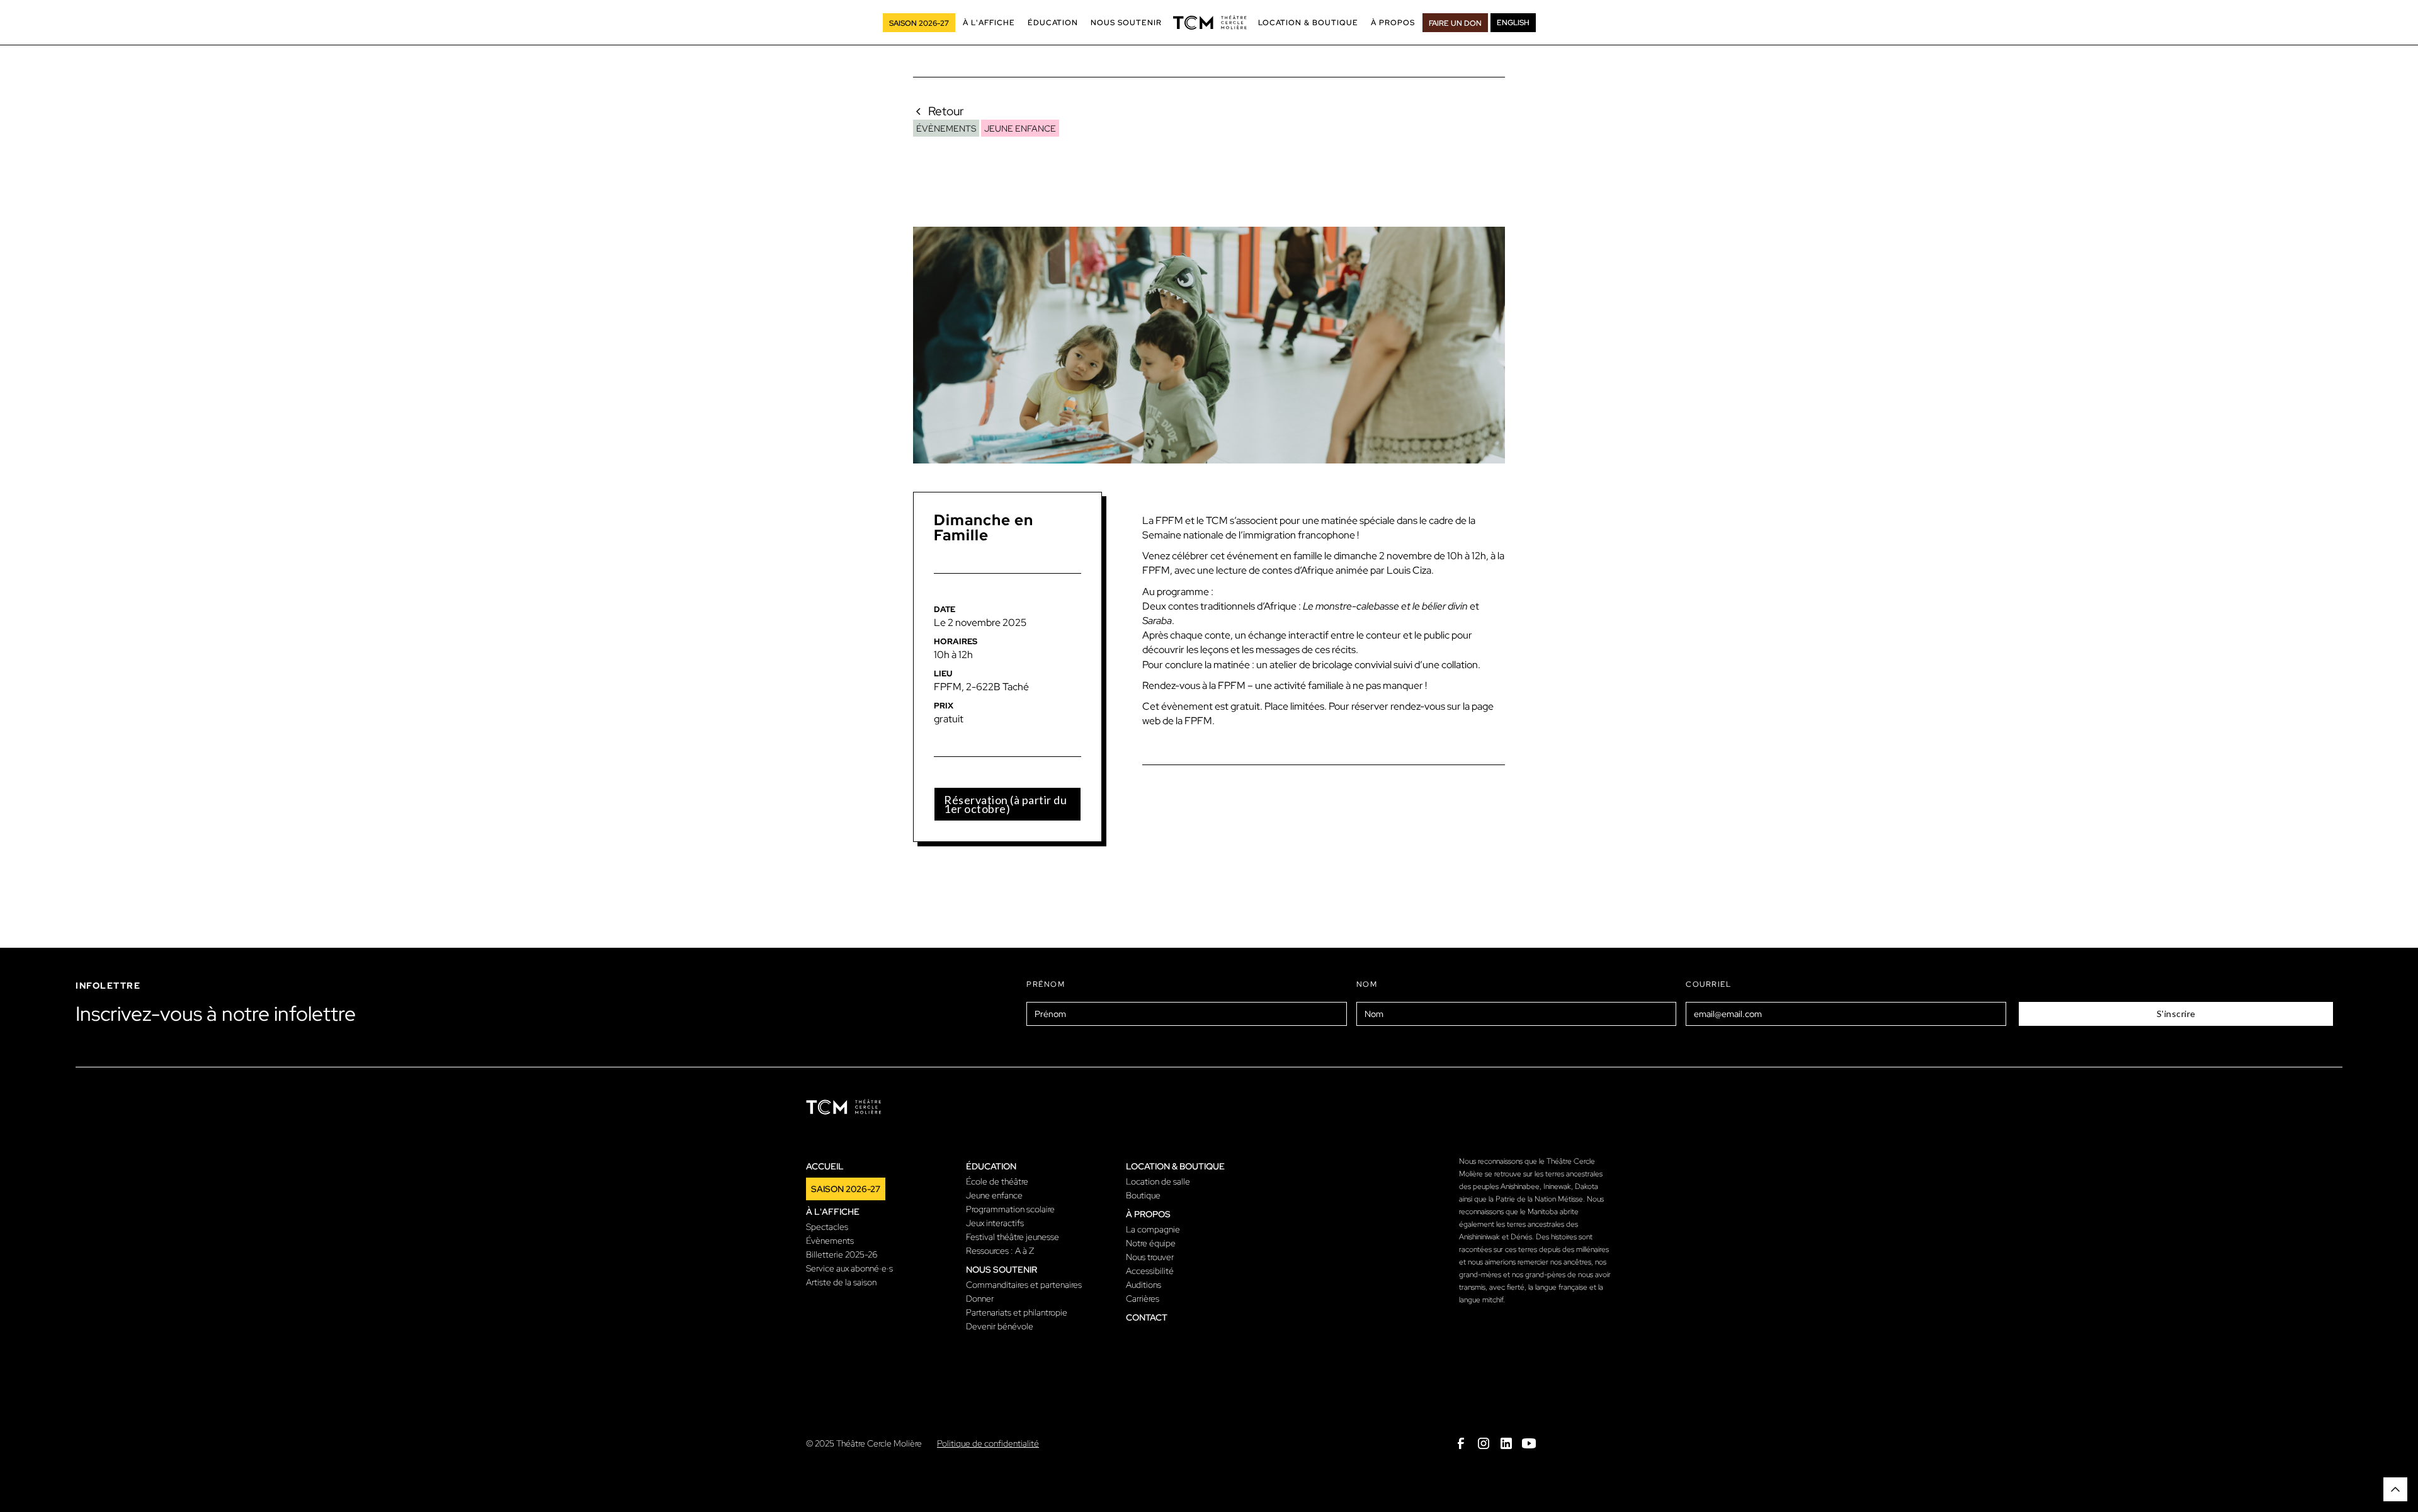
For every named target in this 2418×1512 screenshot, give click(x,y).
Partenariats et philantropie (1017, 1312)
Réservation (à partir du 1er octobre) (1005, 804)
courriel (1708, 984)
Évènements (830, 1241)
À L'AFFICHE (989, 23)
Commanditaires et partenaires (1024, 1285)
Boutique (1143, 1195)
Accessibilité (1150, 1271)
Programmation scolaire (1010, 1209)
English (1513, 23)
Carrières (1143, 1299)
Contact (1147, 1317)
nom (1367, 984)
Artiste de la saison (841, 1282)
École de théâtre (997, 1181)
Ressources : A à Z (1000, 1251)
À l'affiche (833, 1212)
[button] (989, 23)
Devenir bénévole (1000, 1326)
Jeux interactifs (995, 1223)
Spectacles (827, 1227)
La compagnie (1153, 1229)
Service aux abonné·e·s (849, 1268)
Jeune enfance (994, 1195)
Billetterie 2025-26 (842, 1254)
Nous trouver (1150, 1257)
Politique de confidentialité (988, 1443)
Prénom (1046, 984)
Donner (980, 1299)
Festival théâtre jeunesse (1013, 1237)
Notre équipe (1151, 1243)
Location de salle (1158, 1181)
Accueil (825, 1166)
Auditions (1144, 1285)
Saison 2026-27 (846, 1189)
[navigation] (1210, 23)
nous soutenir (1002, 1270)
